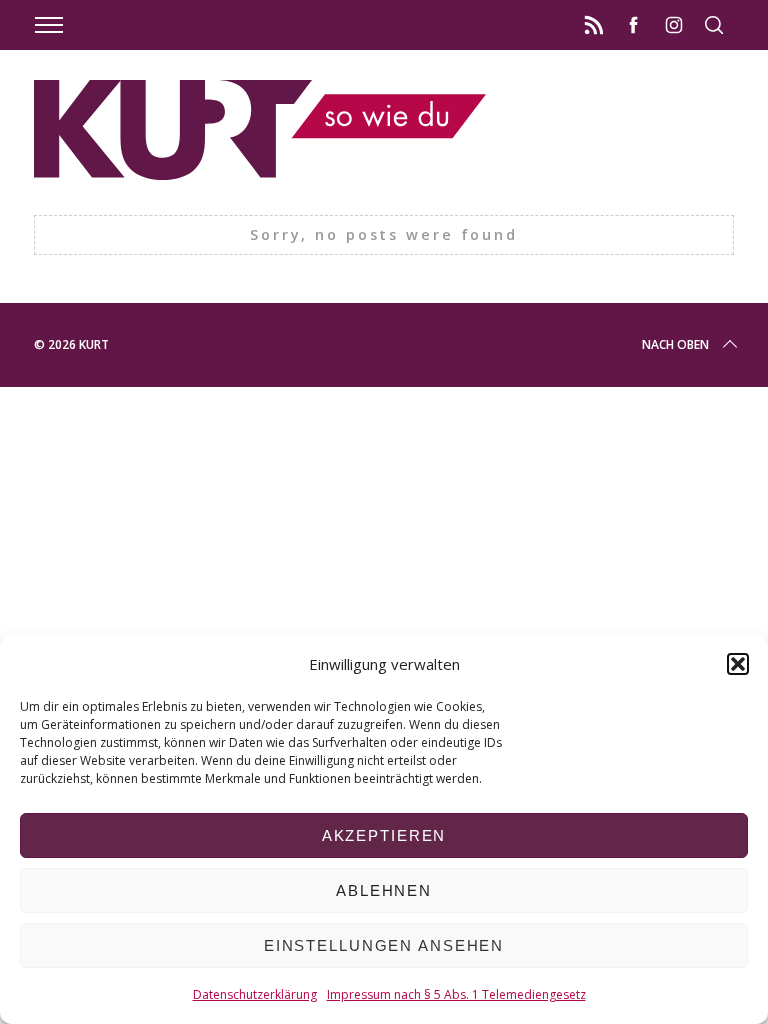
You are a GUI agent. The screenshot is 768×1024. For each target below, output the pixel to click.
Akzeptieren (384, 835)
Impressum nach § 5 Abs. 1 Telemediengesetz (456, 994)
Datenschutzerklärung (255, 994)
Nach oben (675, 344)
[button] (738, 664)
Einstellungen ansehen (384, 945)
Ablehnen (384, 890)
